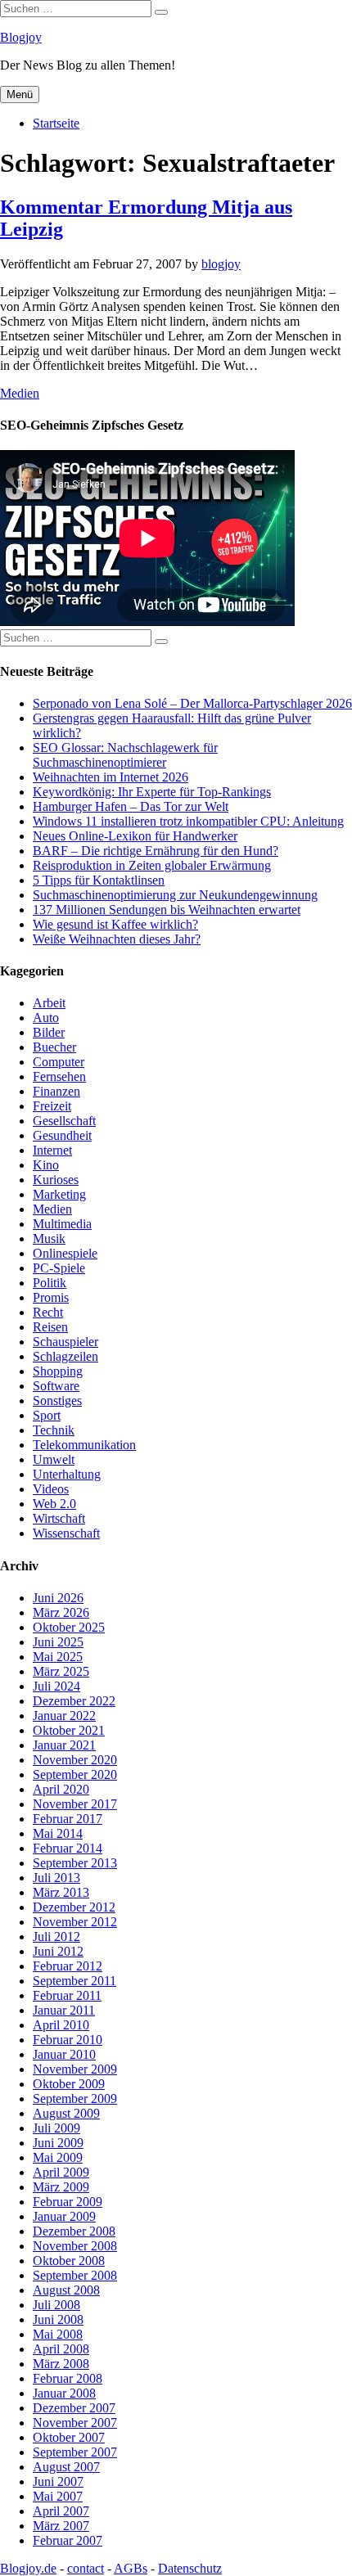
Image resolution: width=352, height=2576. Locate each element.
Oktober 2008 (69, 2261)
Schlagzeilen (65, 1356)
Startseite (56, 123)
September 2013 (75, 1863)
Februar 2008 (68, 2378)
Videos (51, 1489)
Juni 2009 (58, 2143)
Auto (46, 1018)
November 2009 (75, 2069)
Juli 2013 (56, 1878)
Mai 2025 (58, 1657)
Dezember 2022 (74, 1701)
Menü (20, 95)
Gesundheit (62, 1135)
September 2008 (75, 2275)
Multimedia (62, 1224)
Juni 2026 (58, 1598)
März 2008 (61, 2364)
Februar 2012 (68, 1966)
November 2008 (75, 2246)
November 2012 (75, 1922)
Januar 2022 (64, 1716)
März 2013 (61, 1892)
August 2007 (66, 2467)
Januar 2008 (64, 2393)
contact (86, 2568)
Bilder (49, 1032)
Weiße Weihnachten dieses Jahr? (117, 939)
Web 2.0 (54, 1504)
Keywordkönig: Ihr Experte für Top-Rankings (152, 792)
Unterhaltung (67, 1474)
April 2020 (61, 1789)
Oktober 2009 (69, 2084)
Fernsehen (59, 1076)
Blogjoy (21, 37)
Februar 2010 (68, 2040)
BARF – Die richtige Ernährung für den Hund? (156, 851)
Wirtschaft (59, 1518)
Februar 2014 (68, 1848)
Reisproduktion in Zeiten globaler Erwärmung (152, 865)
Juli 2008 (56, 2305)
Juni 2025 (58, 1642)
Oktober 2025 (69, 1627)
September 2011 (74, 1981)
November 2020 (75, 1760)
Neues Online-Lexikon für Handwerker (135, 836)
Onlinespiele (65, 1253)
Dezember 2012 (74, 1907)
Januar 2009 (64, 2216)
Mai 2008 (58, 2334)
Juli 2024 (56, 1686)
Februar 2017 (68, 1819)
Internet (52, 1150)
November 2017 (75, 1804)
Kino (46, 1165)
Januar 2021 (64, 1745)
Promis (51, 1297)
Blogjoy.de (28, 2568)
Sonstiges (57, 1401)
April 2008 (61, 2349)
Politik (50, 1283)
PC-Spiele (59, 1268)
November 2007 (75, 2423)
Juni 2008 (58, 2319)
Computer (59, 1062)
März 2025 (61, 1671)
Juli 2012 (56, 1937)
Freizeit (52, 1106)
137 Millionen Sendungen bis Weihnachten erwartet (167, 910)
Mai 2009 (58, 2157)
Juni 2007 (58, 2481)
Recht (48, 1312)
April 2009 (61, 2172)
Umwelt (54, 1459)
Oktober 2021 (69, 1730)
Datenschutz (190, 2568)
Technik (54, 1430)
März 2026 (61, 1612)
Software (56, 1386)
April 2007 (61, 2511)
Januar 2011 (64, 2010)
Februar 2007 (68, 2540)
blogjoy (221, 264)
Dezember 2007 (74, 2408)
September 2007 (75, 2452)
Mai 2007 (58, 2496)
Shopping (58, 1371)
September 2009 (75, 2099)
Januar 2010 (64, 2054)
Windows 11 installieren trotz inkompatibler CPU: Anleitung (188, 821)
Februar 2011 (67, 1995)
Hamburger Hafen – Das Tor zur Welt (131, 806)
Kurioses (56, 1180)
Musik (49, 1238)
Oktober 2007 (69, 2437)
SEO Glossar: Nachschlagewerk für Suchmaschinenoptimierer (125, 755)
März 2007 (61, 2526)
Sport (47, 1415)
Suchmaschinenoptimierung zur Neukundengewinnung (175, 895)
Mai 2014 (58, 1833)
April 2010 (61, 2025)
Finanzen (56, 1091)
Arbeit (49, 1003)
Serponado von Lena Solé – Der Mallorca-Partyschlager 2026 (192, 703)
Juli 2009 (56, 2128)
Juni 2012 (58, 1951)
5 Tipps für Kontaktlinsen (99, 880)
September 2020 (75, 1774)
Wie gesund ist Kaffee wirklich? (115, 924)
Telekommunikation (84, 1445)
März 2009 (61, 2187)
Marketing (59, 1194)
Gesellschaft (64, 1121)
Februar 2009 (68, 2202)
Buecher (54, 1047)
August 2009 (66, 2113)
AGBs (131, 2568)
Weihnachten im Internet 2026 (111, 777)
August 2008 (66, 2290)
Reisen (50, 1327)
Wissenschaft (66, 1533)
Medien (20, 393)
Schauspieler (65, 1342)
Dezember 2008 (74, 2231)
